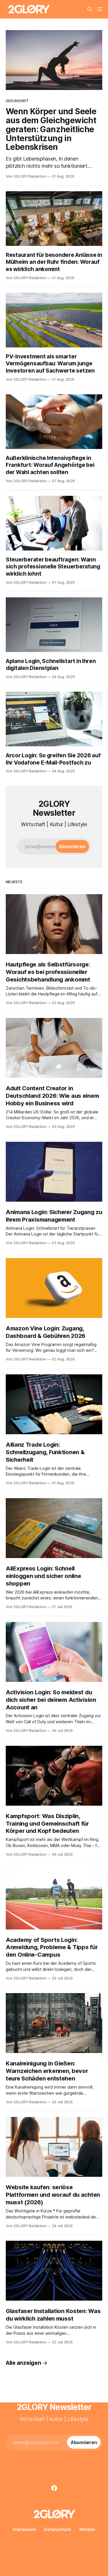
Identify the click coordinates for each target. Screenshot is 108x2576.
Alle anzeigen (23, 2363)
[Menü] (100, 9)
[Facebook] (54, 2488)
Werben (87, 2529)
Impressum (24, 2529)
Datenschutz (58, 2529)
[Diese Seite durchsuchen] (90, 9)
